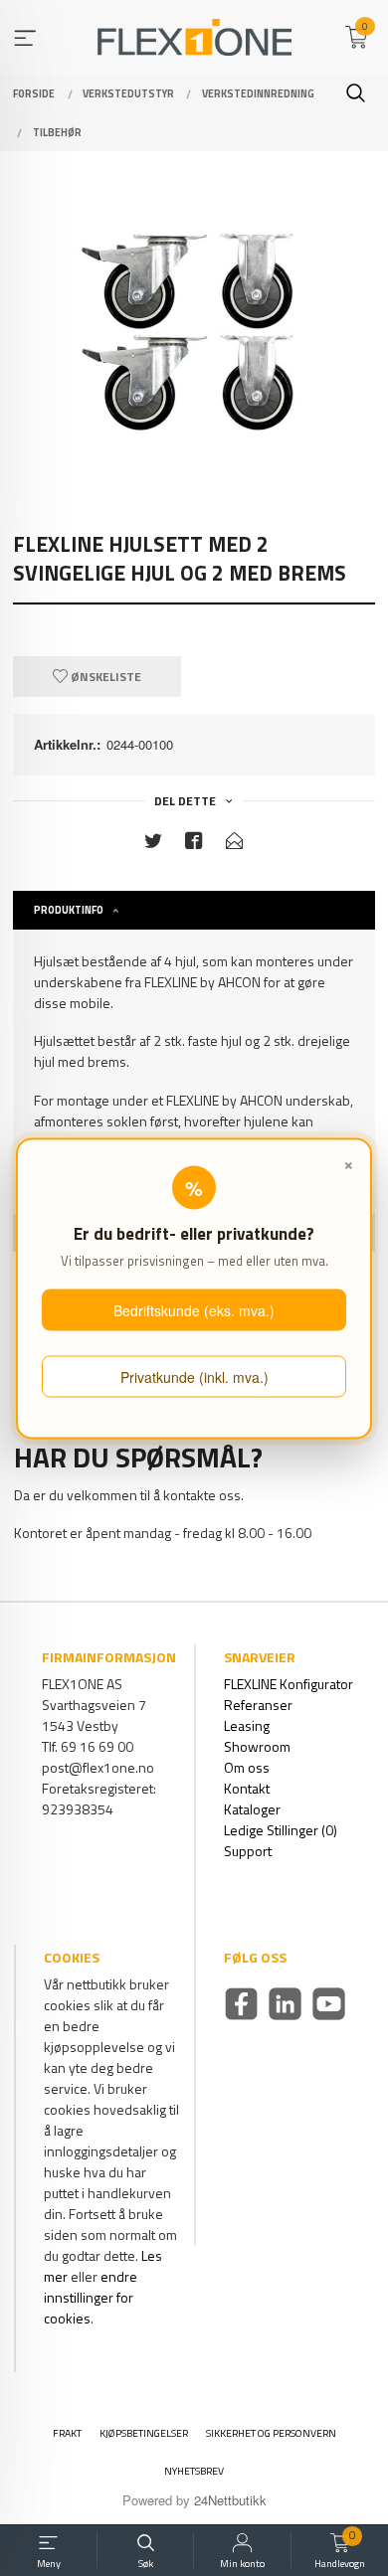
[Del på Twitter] (153, 845)
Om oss (247, 1767)
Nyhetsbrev (194, 2471)
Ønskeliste (104, 677)
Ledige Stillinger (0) (281, 1830)
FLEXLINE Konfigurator (289, 1684)
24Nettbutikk (230, 2500)
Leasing (247, 1725)
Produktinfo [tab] (69, 910)
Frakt (67, 2433)
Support (248, 1851)
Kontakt (247, 1788)
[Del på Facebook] (194, 845)
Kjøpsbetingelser (144, 2433)
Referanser (258, 1705)
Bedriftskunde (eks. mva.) (194, 1309)
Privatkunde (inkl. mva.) (194, 1377)
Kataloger (252, 1809)
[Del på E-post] (235, 845)
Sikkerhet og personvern (271, 2433)
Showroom (257, 1746)
